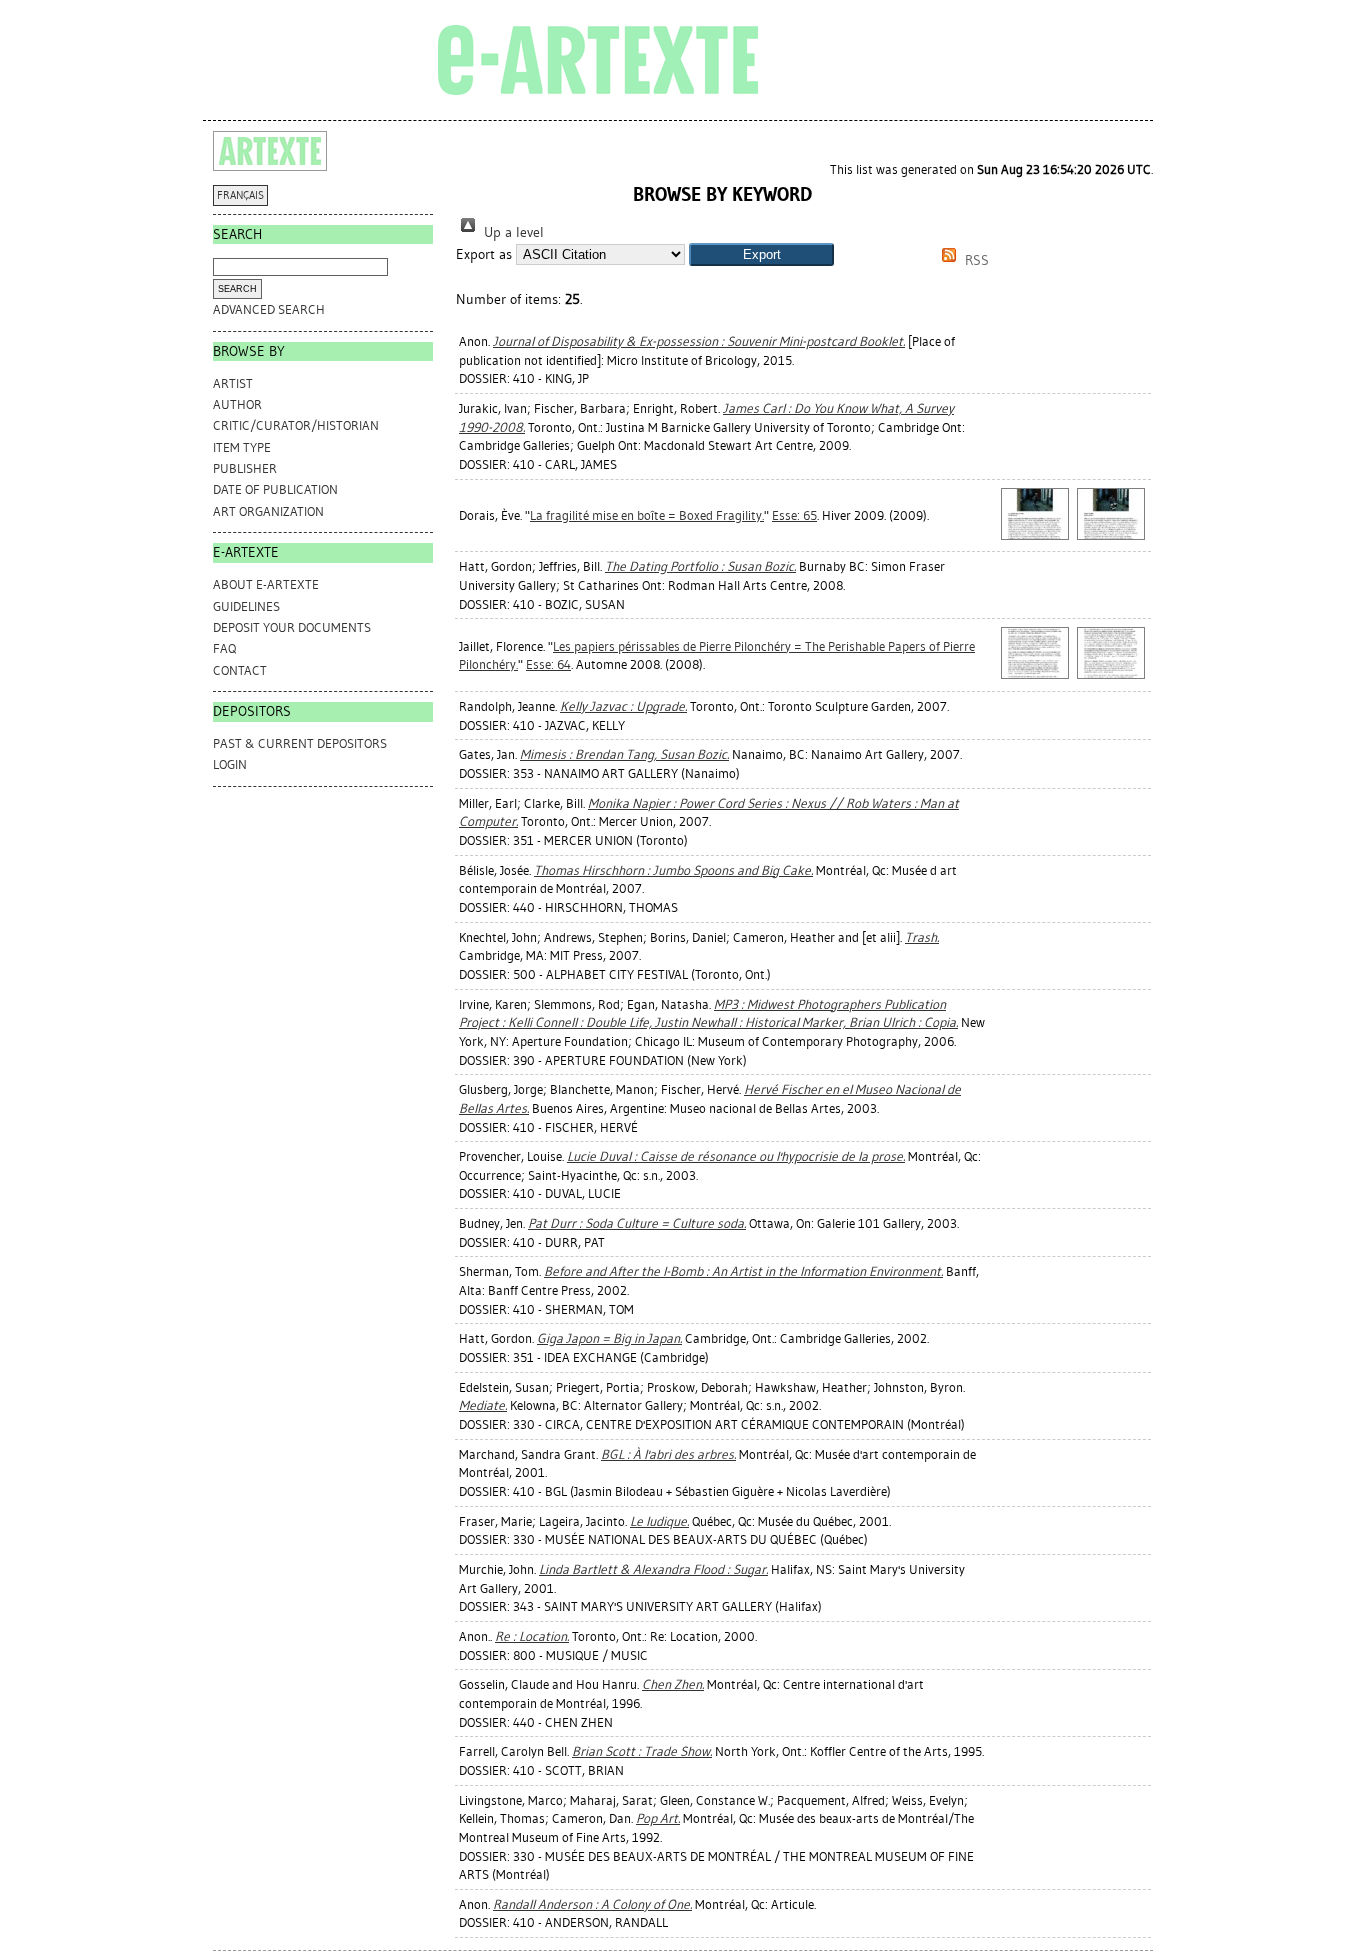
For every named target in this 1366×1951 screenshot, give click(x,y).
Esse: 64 (548, 664)
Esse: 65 (794, 515)
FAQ (224, 648)
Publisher (245, 468)
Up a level (512, 232)
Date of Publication (275, 489)
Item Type (242, 447)
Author (237, 404)
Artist (233, 383)
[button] (761, 254)
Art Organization (268, 511)
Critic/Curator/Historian (296, 425)
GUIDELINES (246, 606)
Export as (484, 254)
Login (230, 764)
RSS (975, 260)
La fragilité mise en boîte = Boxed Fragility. (647, 515)
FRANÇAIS (240, 195)
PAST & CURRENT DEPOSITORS (300, 743)
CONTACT (240, 670)
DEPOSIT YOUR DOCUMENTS (292, 627)
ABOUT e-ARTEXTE (266, 584)
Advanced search (269, 309)
